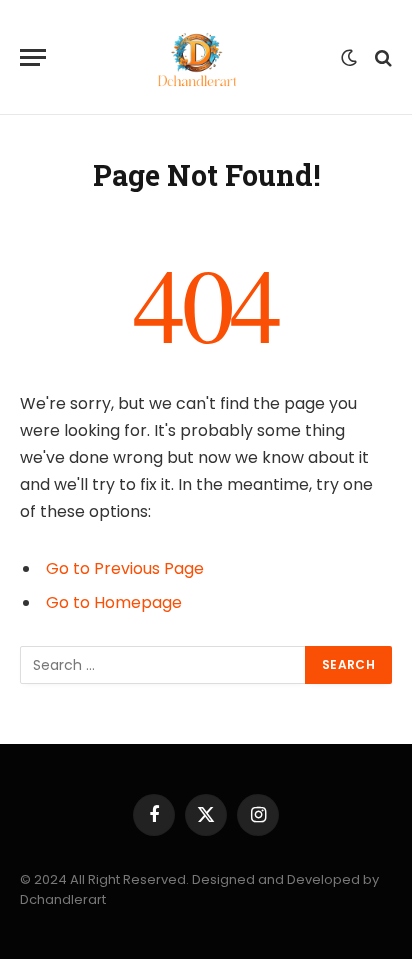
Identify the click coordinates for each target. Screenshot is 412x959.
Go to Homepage (114, 602)
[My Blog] (198, 57)
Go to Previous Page (125, 568)
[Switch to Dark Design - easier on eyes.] (349, 58)
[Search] (381, 57)
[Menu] (33, 57)
